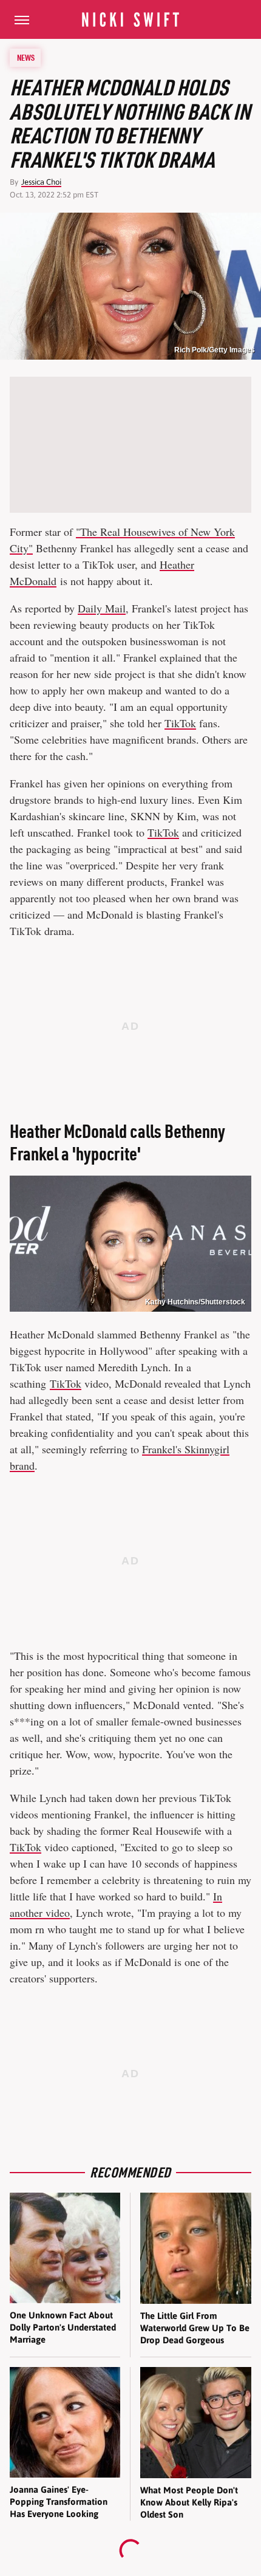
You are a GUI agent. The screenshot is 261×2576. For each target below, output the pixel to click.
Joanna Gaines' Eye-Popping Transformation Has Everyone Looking (59, 2502)
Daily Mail (102, 608)
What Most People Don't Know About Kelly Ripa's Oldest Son (189, 2502)
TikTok (180, 723)
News (26, 58)
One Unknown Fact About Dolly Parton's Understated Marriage (63, 2328)
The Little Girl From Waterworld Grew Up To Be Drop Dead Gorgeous (195, 2328)
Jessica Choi (41, 182)
